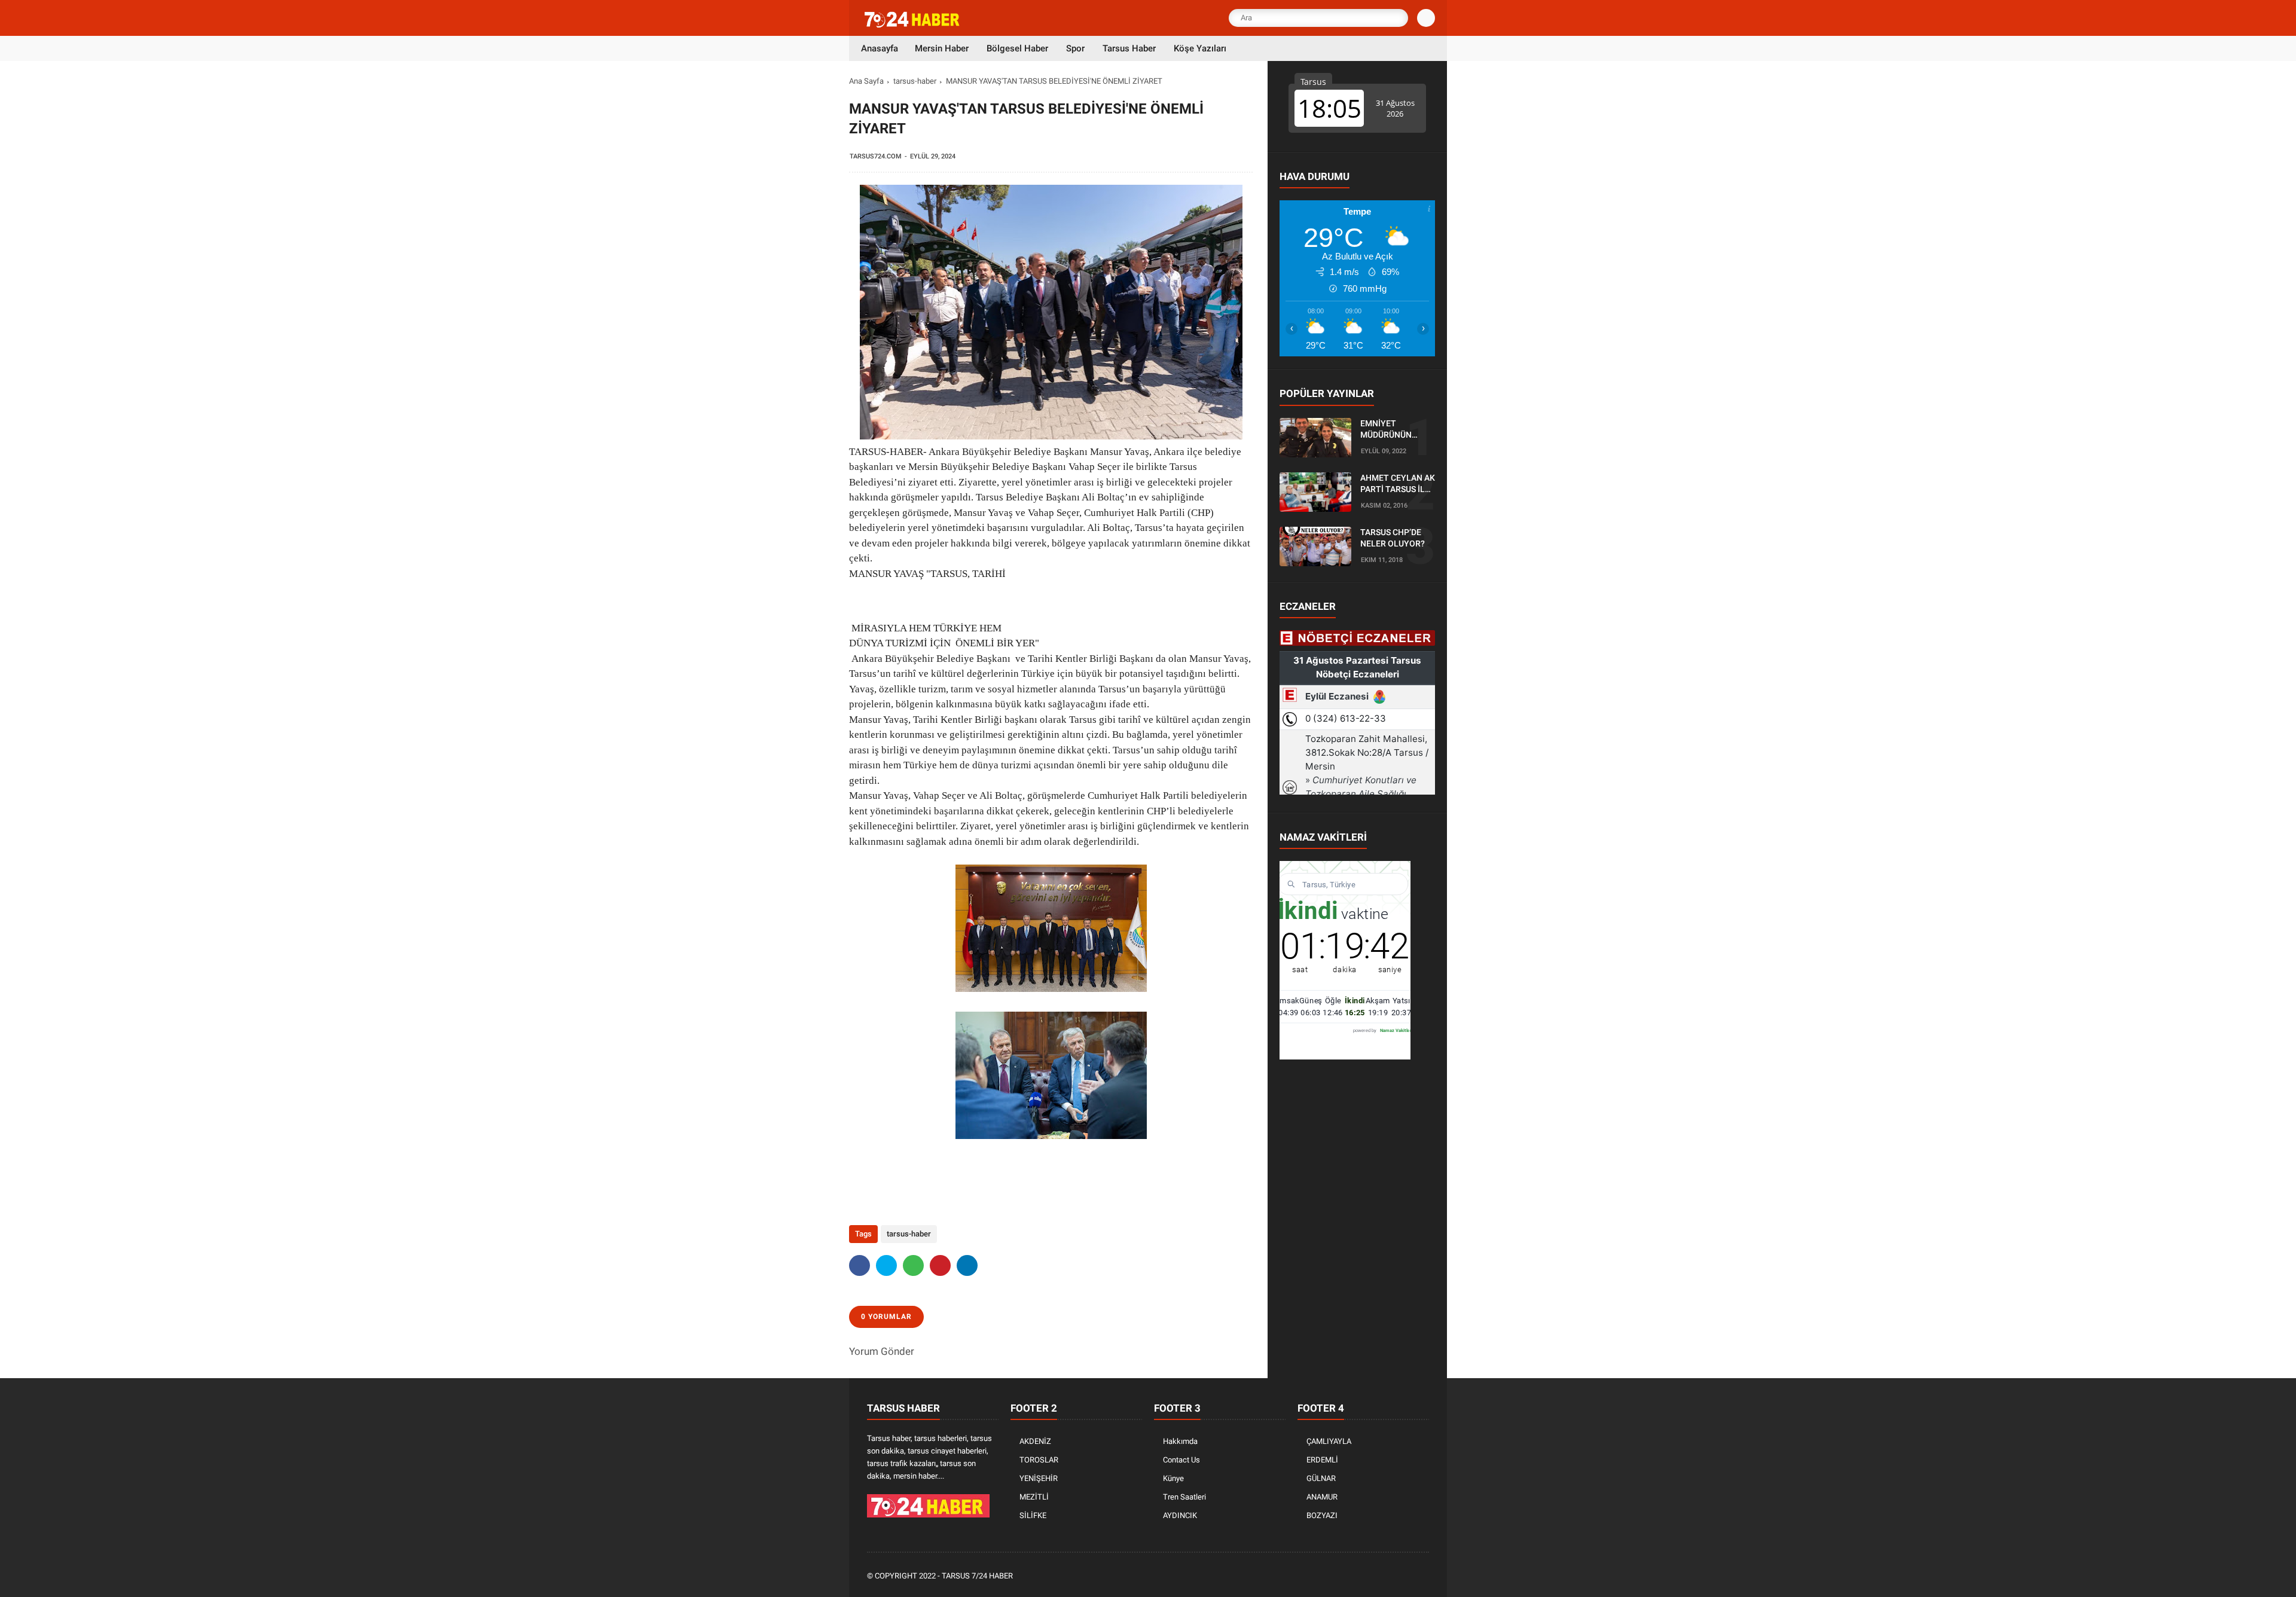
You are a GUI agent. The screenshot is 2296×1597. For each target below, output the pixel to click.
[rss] (1422, 1576)
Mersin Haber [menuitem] (942, 48)
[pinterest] (940, 1265)
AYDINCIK (1180, 1515)
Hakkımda (1180, 1441)
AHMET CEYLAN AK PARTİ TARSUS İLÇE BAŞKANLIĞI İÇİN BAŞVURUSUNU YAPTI (1398, 484)
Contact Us (1181, 1460)
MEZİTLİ (1034, 1497)
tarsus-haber (915, 81)
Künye (1173, 1478)
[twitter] (886, 1265)
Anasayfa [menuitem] (880, 48)
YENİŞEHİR (1039, 1478)
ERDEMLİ (1322, 1460)
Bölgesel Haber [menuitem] (1017, 48)
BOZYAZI (1322, 1515)
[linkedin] (967, 1265)
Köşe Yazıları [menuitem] (1200, 48)
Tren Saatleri (1184, 1497)
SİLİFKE (1033, 1515)
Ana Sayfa (866, 81)
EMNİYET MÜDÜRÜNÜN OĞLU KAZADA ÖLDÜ (1388, 430)
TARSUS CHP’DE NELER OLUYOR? (1393, 538)
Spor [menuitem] (1075, 48)
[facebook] (860, 1265)
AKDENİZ (1035, 1441)
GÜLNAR (1321, 1478)
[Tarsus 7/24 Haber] (913, 25)
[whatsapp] (913, 1265)
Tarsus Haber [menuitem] (1129, 48)
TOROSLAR (1039, 1460)
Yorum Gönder (882, 1351)
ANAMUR (1322, 1497)
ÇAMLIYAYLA (1329, 1441)
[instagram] (1390, 1576)
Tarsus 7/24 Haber (977, 1576)
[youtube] (1406, 1576)
